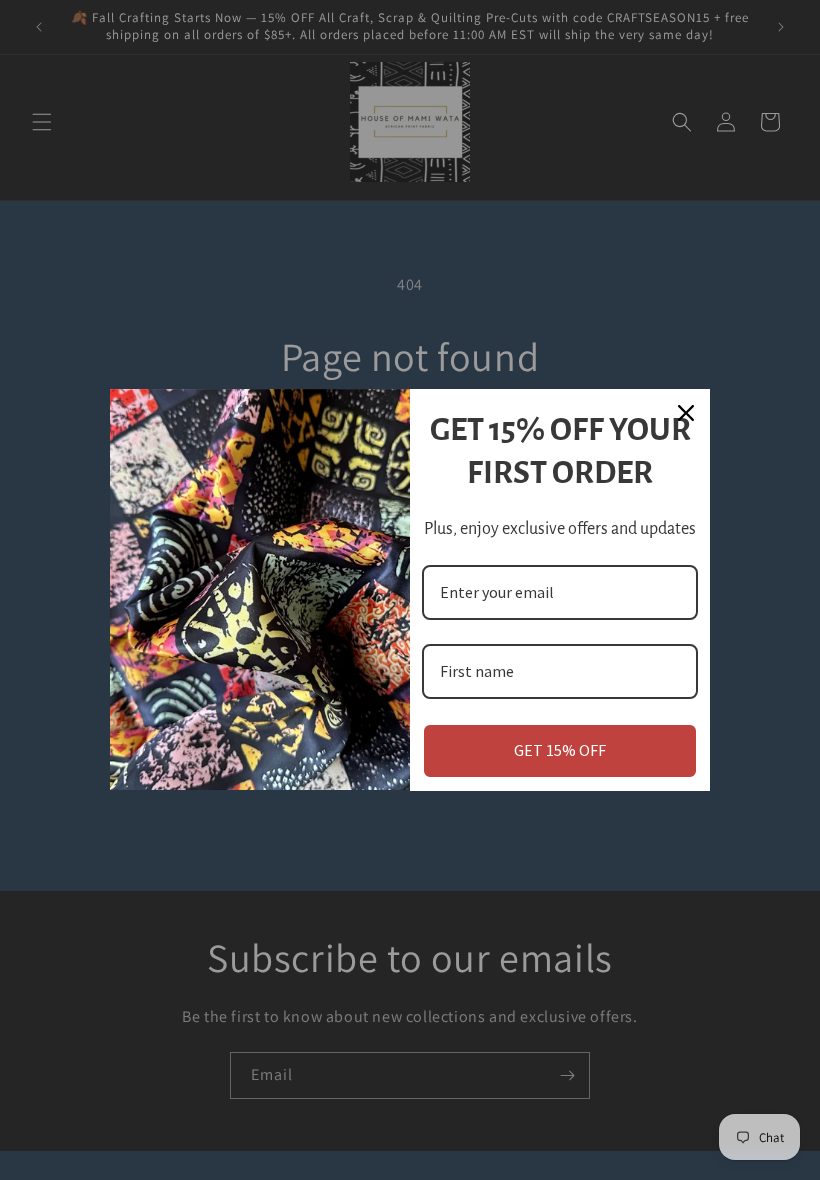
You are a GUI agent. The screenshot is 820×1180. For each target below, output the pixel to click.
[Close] (686, 413)
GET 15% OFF (560, 750)
